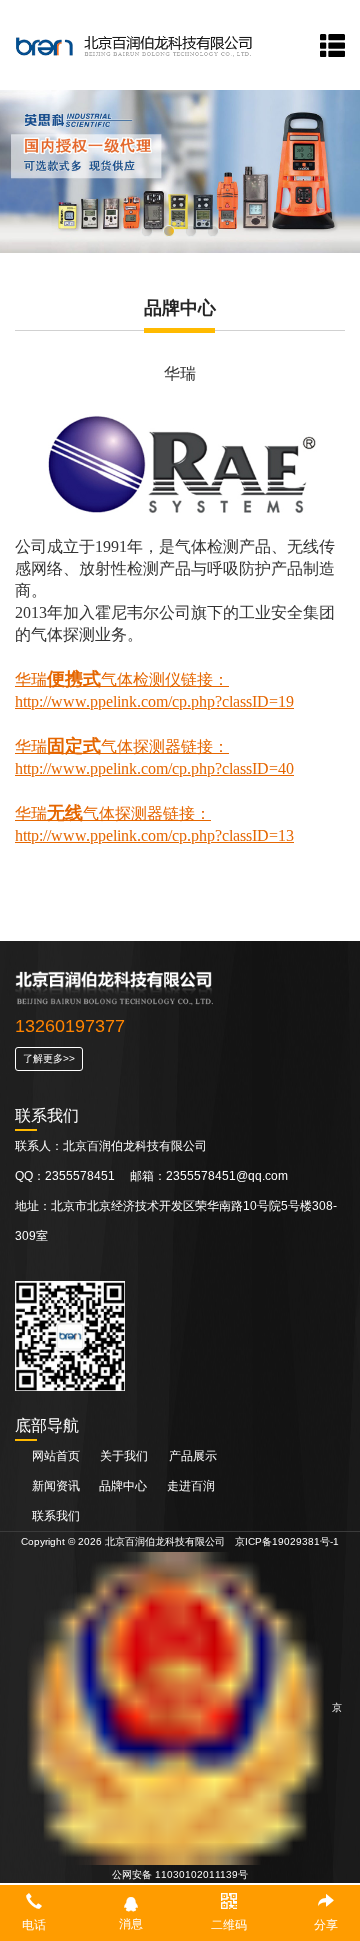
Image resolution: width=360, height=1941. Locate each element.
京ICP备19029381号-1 (287, 1541)
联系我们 (56, 1516)
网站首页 (56, 1456)
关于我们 (124, 1456)
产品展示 (193, 1456)
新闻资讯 (57, 1486)
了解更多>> (49, 1058)
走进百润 (191, 1486)
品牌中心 (124, 1486)
